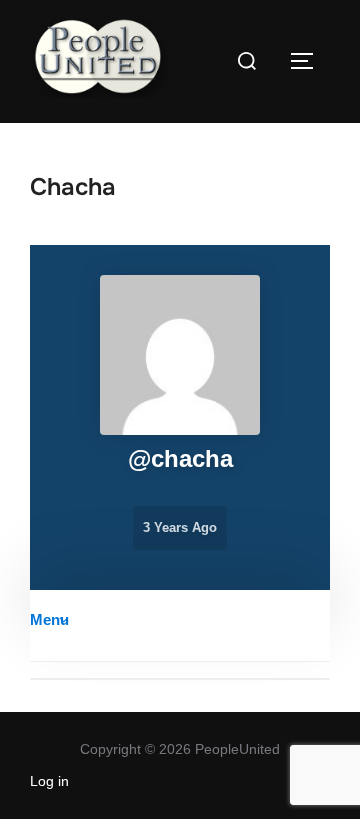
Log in (49, 781)
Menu (49, 619)
